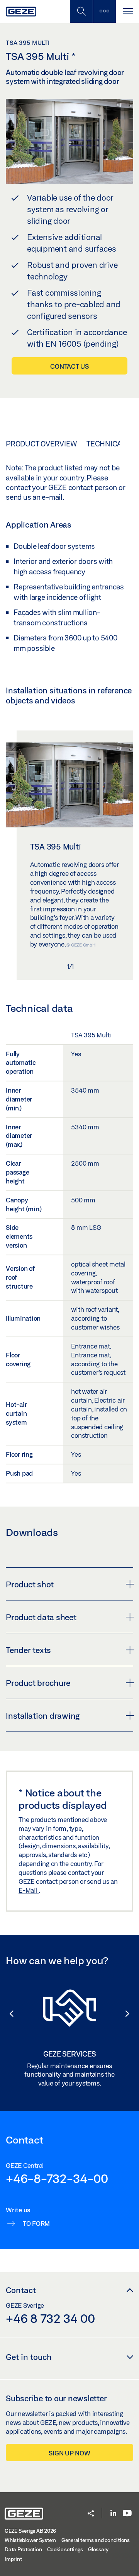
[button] (8, 2014)
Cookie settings (65, 2549)
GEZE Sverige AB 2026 (30, 2531)
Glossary (98, 2549)
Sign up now (69, 2453)
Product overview (41, 444)
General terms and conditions (96, 2540)
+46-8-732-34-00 (57, 2178)
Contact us (69, 366)
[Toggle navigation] (127, 11)
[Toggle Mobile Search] (81, 11)
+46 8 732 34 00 (50, 2318)
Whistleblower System (30, 2540)
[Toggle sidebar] (104, 11)
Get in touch (29, 2357)
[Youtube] (127, 2514)
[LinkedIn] (113, 2514)
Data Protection (23, 2549)
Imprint (13, 2559)
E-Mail (29, 1890)
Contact (21, 2290)
